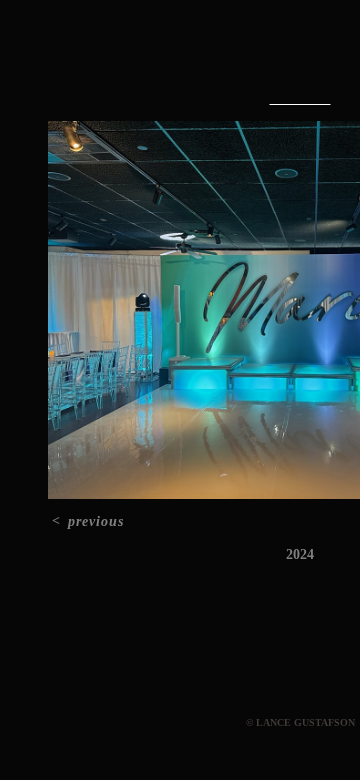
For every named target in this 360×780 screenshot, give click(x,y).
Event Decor (300, 99)
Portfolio (255, 58)
